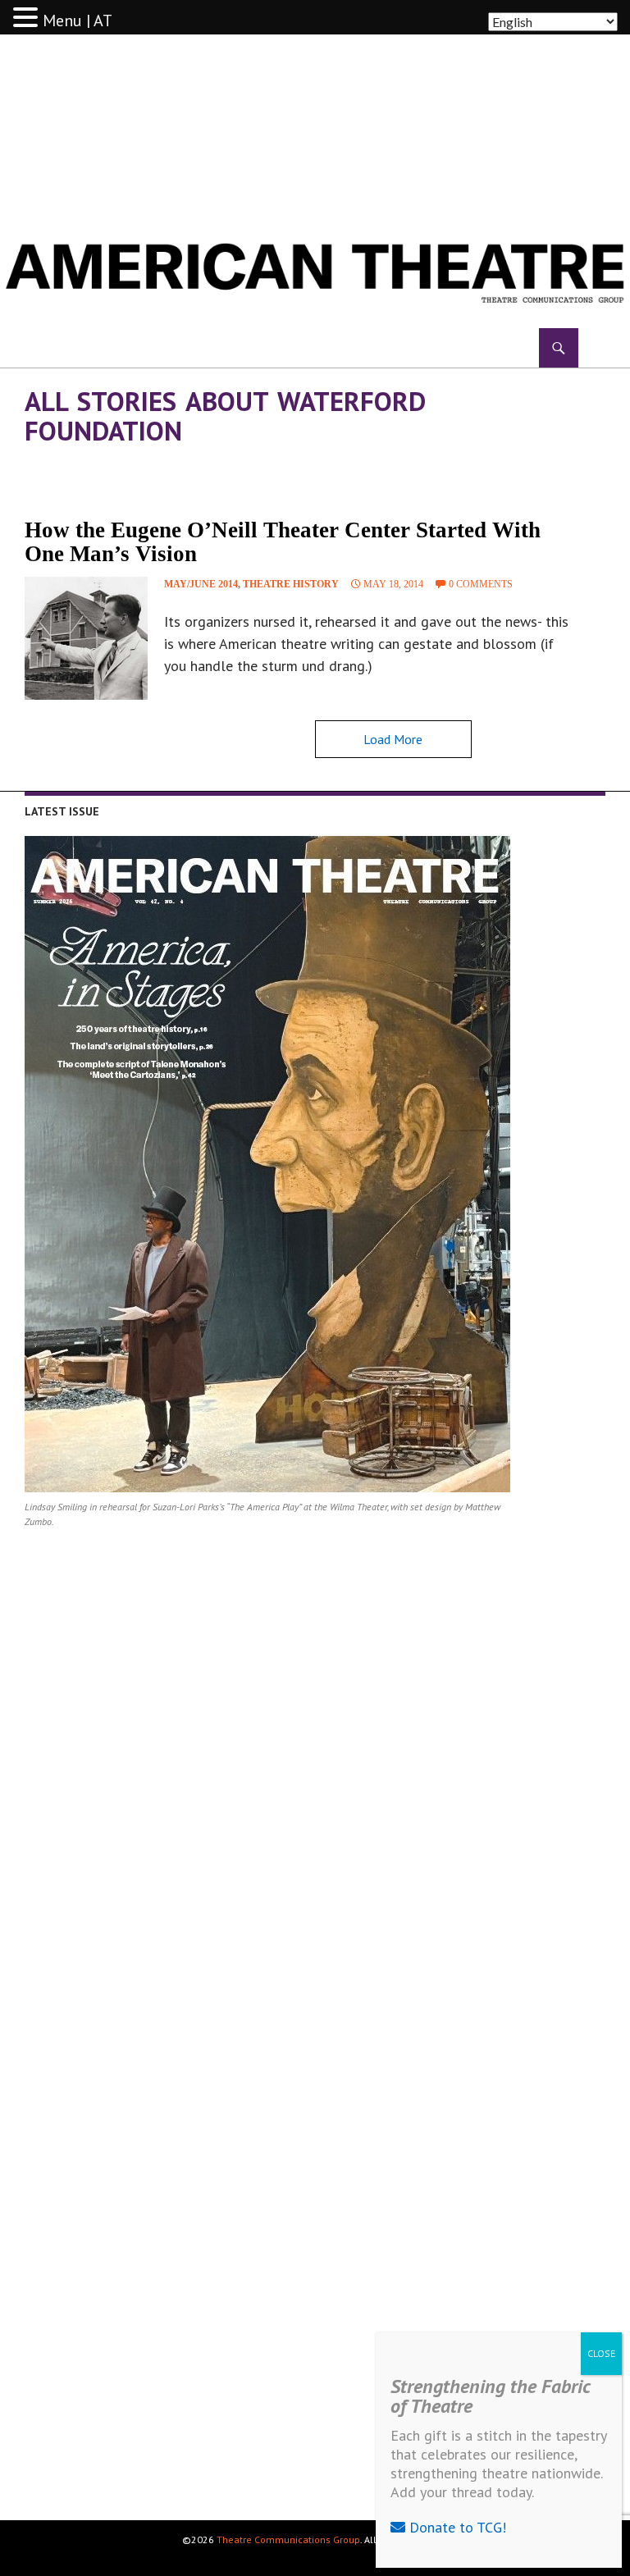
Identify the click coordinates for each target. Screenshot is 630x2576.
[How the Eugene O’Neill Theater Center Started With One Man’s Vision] (86, 638)
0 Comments (481, 584)
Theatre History (291, 584)
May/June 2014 (201, 584)
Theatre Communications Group (288, 2539)
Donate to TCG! (456, 2527)
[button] (28, 18)
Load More (393, 739)
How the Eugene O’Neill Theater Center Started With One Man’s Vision (283, 542)
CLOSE (601, 2353)
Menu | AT (78, 21)
